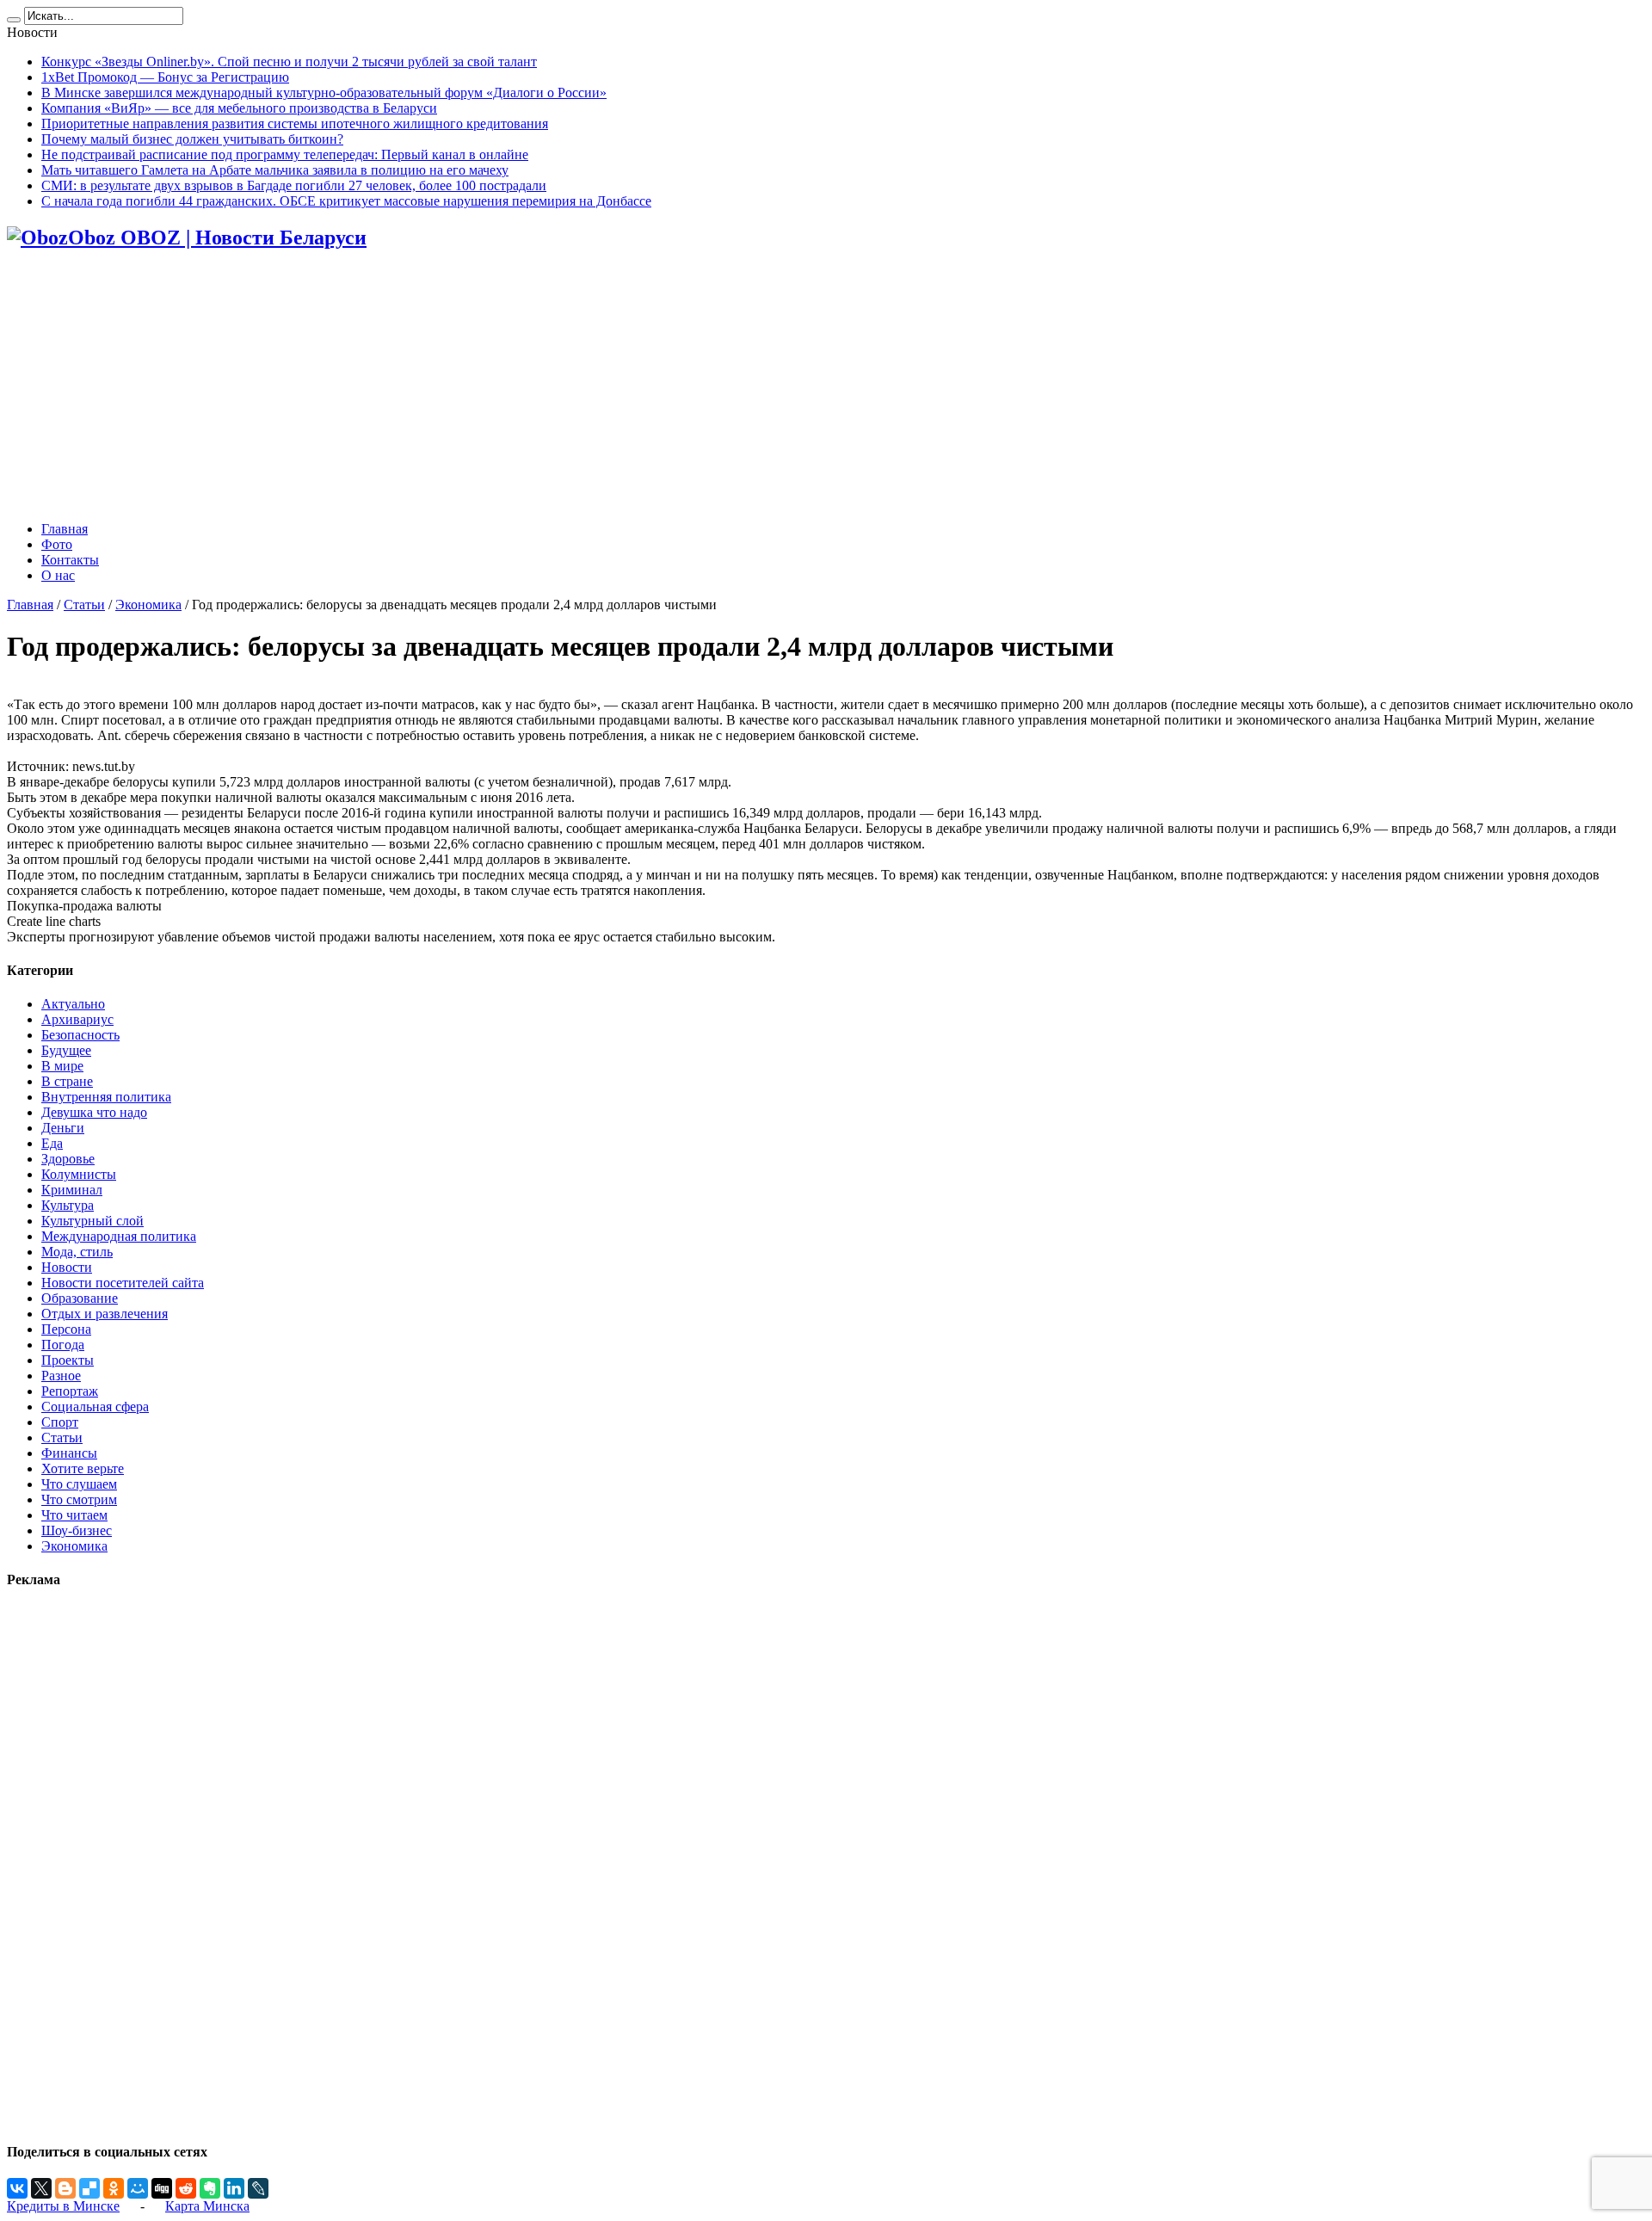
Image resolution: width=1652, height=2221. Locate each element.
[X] (41, 2188)
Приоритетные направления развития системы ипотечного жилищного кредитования (295, 123)
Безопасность (80, 1035)
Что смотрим (79, 1499)
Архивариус (77, 1019)
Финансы (69, 1453)
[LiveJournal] (258, 2188)
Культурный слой (92, 1221)
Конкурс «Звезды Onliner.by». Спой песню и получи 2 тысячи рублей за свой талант (289, 62)
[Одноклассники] (114, 2188)
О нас (58, 575)
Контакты (70, 560)
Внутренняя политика (106, 1097)
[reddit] (186, 2188)
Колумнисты (79, 1174)
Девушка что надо (94, 1112)
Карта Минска (207, 2206)
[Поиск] (14, 20)
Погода (63, 1345)
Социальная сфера (95, 1407)
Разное (61, 1376)
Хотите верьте (83, 1468)
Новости (67, 1267)
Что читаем (74, 1515)
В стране (67, 1081)
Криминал (72, 1190)
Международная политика (119, 1236)
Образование (80, 1298)
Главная (65, 529)
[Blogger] (65, 2188)
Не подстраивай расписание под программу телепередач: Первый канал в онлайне (285, 154)
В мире (62, 1066)
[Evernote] (210, 2188)
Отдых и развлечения (105, 1314)
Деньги (63, 1128)
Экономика (148, 605)
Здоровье (68, 1159)
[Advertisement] (826, 387)
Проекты (68, 1360)
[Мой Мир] (138, 2188)
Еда (52, 1143)
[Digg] (162, 2188)
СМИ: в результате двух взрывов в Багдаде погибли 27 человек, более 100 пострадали (294, 185)
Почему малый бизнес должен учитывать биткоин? (192, 139)
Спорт (60, 1422)
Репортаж (70, 1391)
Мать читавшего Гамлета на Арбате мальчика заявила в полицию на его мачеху (275, 170)
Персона (66, 1329)
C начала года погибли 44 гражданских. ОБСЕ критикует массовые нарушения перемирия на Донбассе (346, 201)
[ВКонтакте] (17, 2188)
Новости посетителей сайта (123, 1283)
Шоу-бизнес (77, 1530)
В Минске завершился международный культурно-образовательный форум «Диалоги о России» (324, 93)
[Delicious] (89, 2188)
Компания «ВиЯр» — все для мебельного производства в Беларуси (239, 108)
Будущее (66, 1050)
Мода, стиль (77, 1252)
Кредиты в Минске (63, 2206)
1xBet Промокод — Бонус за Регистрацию (165, 77)
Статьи (84, 605)
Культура (68, 1205)
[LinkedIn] (234, 2188)
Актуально (73, 1004)
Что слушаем (79, 1484)
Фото (57, 544)
